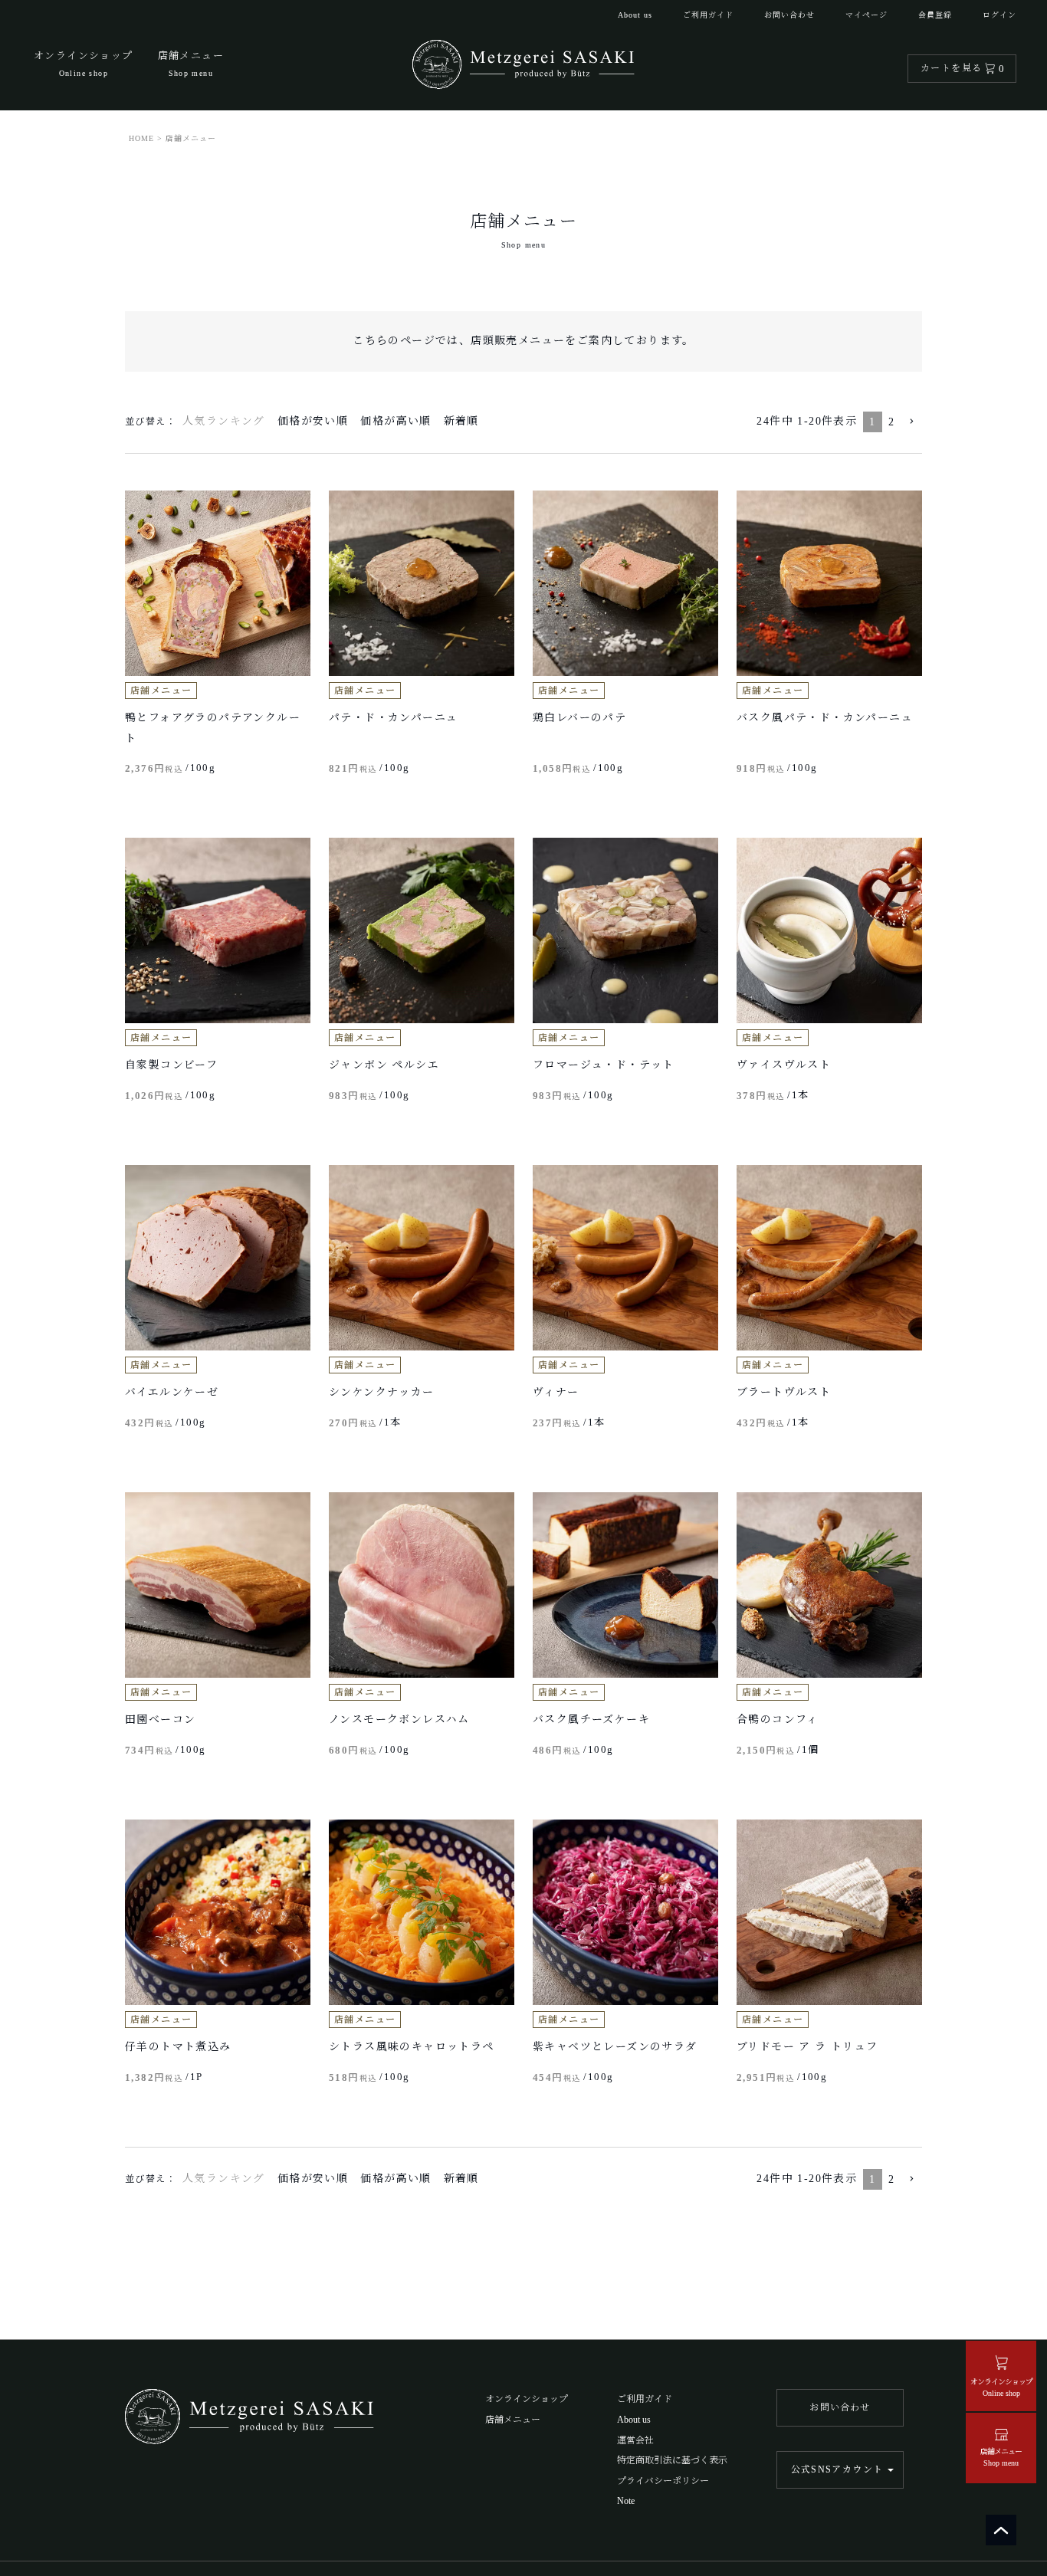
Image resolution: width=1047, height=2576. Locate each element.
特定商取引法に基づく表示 (672, 2460)
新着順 (461, 421)
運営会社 (635, 2440)
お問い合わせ (789, 15)
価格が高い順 (395, 421)
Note (626, 2501)
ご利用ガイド (708, 15)
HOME (141, 138)
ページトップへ (1001, 2530)
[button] (911, 422)
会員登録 (935, 15)
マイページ (866, 15)
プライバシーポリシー (663, 2481)
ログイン (999, 15)
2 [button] (891, 422)
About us (635, 15)
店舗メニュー (513, 2420)
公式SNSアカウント (837, 2469)
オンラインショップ (527, 2399)
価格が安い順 (313, 421)
